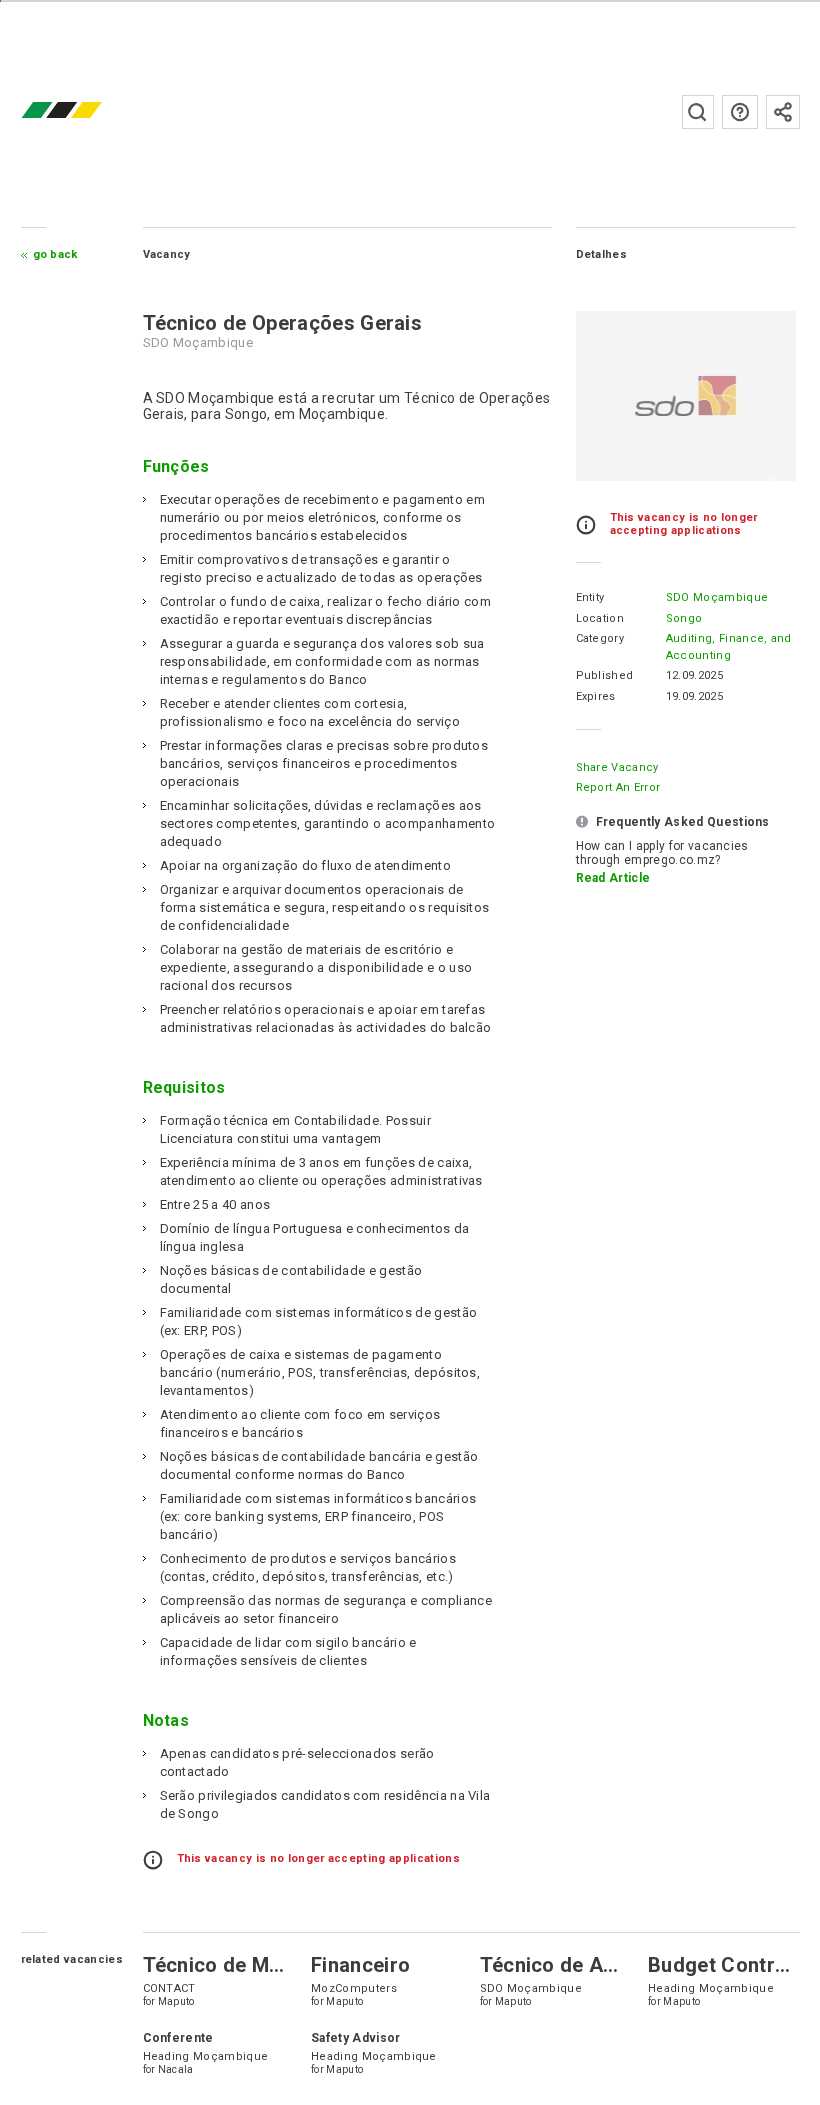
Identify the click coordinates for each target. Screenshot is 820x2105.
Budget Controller (732, 1965)
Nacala (176, 2069)
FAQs (740, 112)
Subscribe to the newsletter (783, 112)
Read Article (613, 878)
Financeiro (360, 1965)
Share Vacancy (617, 767)
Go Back (55, 254)
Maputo (176, 2001)
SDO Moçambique (717, 597)
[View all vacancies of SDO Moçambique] (686, 396)
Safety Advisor (355, 2038)
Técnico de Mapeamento (259, 1965)
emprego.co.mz (91, 111)
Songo (684, 618)
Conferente (178, 2038)
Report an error (618, 787)
